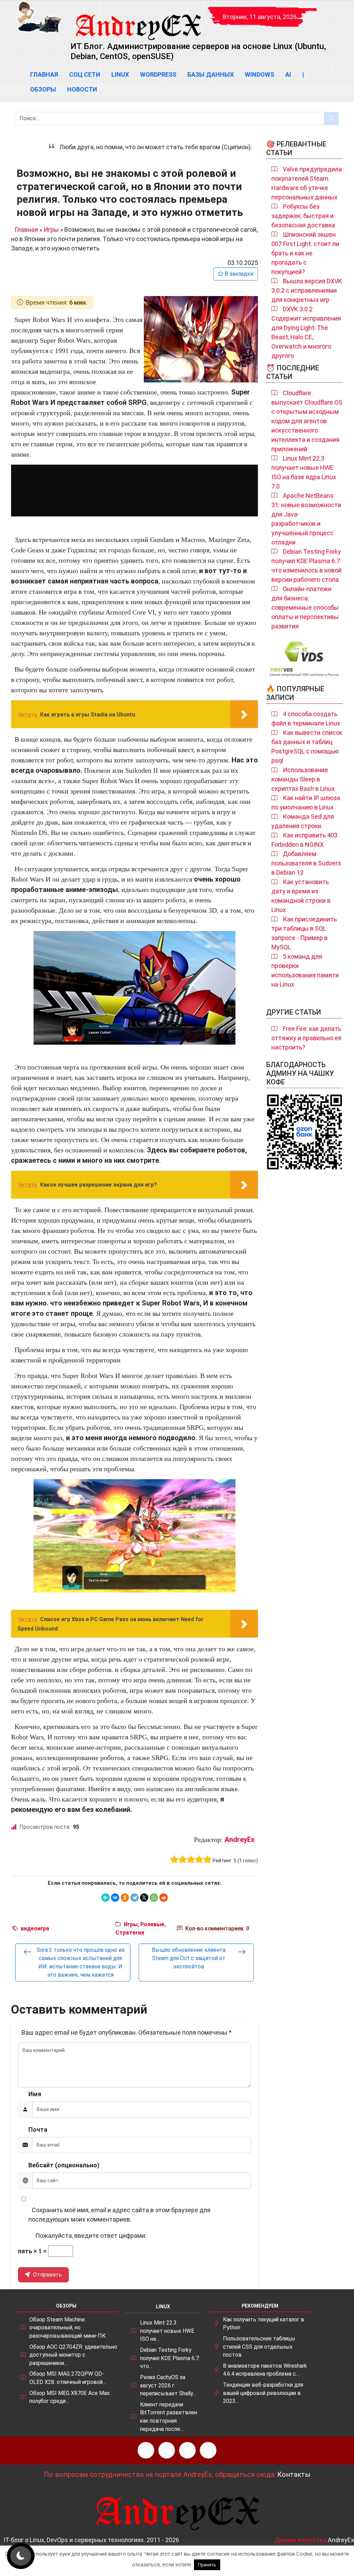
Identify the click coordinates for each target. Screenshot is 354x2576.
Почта (38, 2130)
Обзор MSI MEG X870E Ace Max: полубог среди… (70, 2397)
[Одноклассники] (125, 1898)
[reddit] (164, 1898)
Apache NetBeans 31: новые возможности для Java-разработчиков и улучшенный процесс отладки (306, 519)
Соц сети (85, 74)
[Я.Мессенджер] (105, 1898)
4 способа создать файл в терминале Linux (306, 719)
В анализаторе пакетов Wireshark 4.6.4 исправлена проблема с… (265, 2370)
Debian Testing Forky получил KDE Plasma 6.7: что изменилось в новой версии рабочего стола (306, 565)
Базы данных (211, 74)
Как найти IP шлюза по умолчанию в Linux (306, 802)
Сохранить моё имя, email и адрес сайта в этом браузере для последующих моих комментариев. (119, 2215)
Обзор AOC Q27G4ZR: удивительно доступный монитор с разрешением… (73, 2355)
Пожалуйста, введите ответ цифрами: (91, 2236)
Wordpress (158, 74)
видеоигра (35, 1928)
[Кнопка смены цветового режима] (21, 2556)
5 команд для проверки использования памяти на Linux (305, 970)
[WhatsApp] (154, 1898)
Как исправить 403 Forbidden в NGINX (304, 840)
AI (288, 74)
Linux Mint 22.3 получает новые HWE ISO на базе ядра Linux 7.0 (304, 472)
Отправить (47, 2275)
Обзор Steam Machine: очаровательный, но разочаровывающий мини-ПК (67, 2328)
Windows (259, 74)
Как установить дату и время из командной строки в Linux (301, 896)
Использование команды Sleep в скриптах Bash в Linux (303, 779)
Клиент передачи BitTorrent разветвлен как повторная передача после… (169, 2417)
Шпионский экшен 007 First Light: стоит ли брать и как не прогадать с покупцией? (305, 253)
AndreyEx (240, 1840)
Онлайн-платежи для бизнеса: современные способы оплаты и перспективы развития (305, 607)
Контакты (294, 2474)
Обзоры (43, 89)
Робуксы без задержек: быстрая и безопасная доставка (303, 216)
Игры (51, 230)
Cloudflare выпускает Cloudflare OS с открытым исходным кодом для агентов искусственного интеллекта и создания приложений (307, 421)
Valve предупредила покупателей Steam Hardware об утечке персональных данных (307, 183)
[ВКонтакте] (115, 1898)
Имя (35, 2094)
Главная (44, 74)
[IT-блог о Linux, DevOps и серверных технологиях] (39, 17)
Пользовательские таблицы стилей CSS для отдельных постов (259, 2347)
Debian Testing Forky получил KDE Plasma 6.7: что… (170, 2358)
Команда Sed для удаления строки (303, 821)
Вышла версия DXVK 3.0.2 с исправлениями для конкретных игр (307, 290)
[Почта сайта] (167, 2450)
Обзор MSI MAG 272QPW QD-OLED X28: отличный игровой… (68, 2378)
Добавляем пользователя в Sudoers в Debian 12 (306, 863)
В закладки (238, 274)
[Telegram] (134, 1898)
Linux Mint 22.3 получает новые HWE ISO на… (167, 2331)
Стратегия (130, 1933)
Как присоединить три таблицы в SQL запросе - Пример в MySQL (304, 933)
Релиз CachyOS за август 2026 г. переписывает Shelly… (168, 2385)
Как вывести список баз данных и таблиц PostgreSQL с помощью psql (307, 747)
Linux (120, 74)
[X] (144, 1898)
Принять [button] (207, 2565)
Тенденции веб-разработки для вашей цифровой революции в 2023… (263, 2393)
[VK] (187, 2450)
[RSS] (146, 2450)
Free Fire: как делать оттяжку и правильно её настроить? (306, 1038)
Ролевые (152, 1924)
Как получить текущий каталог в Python (264, 2324)
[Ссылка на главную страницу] (138, 21)
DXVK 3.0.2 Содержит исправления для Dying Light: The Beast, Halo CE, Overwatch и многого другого (306, 332)
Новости (82, 89)
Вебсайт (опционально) (64, 2165)
